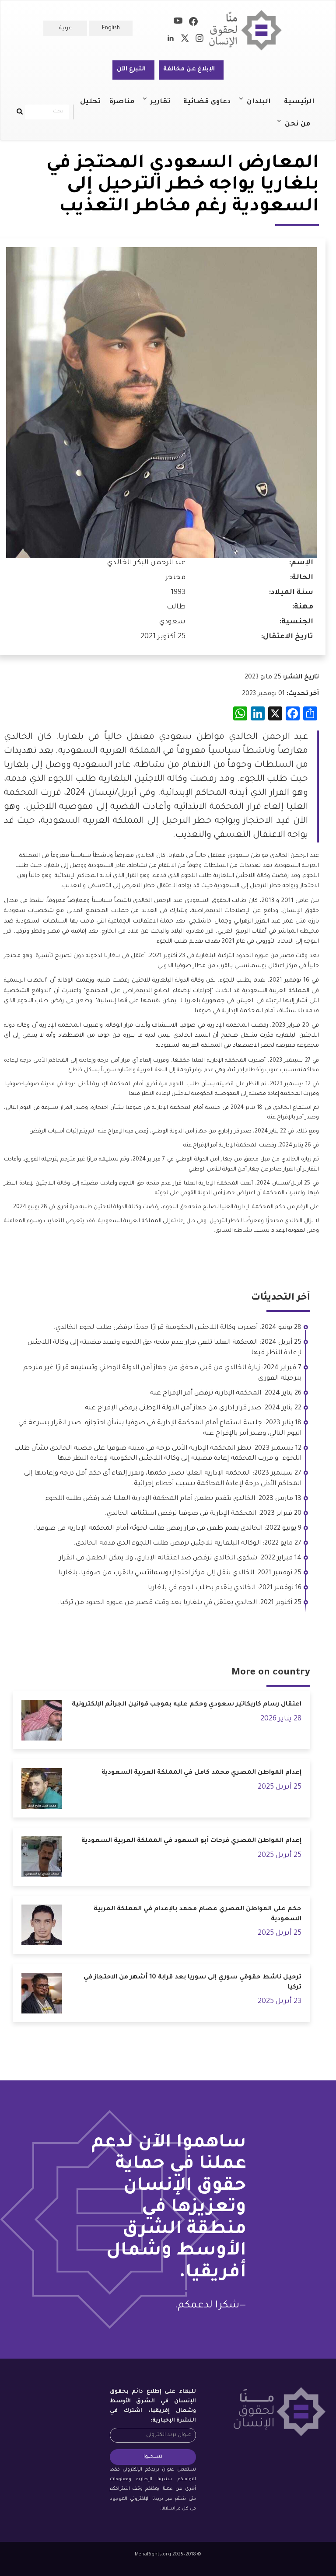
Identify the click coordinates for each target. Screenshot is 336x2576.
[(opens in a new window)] (193, 23)
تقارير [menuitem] (165, 106)
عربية (65, 28)
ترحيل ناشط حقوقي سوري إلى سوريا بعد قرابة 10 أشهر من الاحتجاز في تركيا (192, 1983)
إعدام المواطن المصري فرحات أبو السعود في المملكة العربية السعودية (191, 1841)
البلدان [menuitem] (263, 106)
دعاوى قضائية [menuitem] (207, 102)
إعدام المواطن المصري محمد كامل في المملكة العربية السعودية (201, 1773)
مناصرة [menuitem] (122, 102)
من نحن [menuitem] (302, 128)
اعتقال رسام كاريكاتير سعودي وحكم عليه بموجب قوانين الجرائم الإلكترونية (187, 1705)
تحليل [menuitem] (90, 102)
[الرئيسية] (249, 30)
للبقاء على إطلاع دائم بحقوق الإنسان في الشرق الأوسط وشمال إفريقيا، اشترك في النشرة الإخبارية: (153, 2406)
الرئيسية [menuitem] (299, 102)
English (111, 28)
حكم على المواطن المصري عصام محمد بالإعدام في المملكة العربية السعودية (198, 1914)
